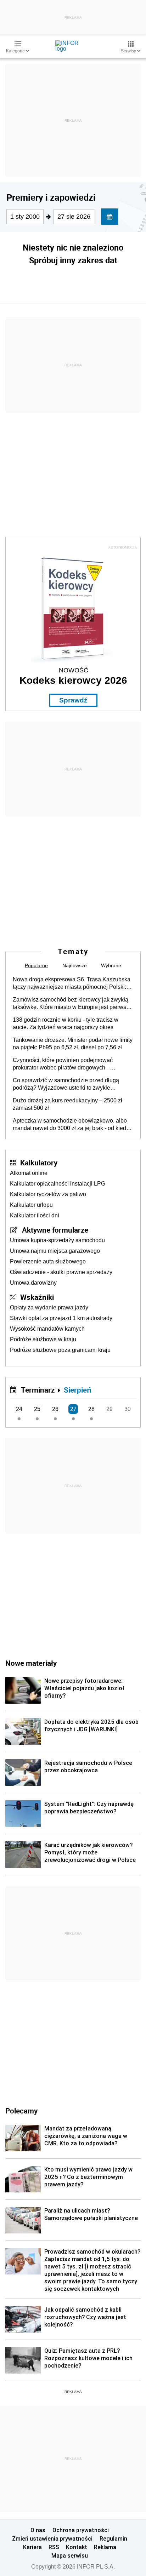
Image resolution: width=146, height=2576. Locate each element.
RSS (54, 2547)
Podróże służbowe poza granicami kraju (60, 1350)
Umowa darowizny (33, 1283)
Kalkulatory (39, 1163)
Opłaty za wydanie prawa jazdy (49, 1307)
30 (128, 1409)
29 (109, 1409)
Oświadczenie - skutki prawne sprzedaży (61, 1272)
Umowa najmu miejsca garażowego (55, 1251)
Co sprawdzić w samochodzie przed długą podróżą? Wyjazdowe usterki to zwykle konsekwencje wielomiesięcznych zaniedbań (69, 1084)
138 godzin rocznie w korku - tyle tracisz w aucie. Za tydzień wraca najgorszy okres (66, 1023)
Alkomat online (29, 1173)
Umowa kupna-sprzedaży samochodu (57, 1240)
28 (91, 1409)
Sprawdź (73, 700)
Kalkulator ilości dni (35, 1215)
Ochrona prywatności (81, 2530)
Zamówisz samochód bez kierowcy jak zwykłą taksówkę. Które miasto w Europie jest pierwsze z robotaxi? (72, 1004)
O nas (38, 2530)
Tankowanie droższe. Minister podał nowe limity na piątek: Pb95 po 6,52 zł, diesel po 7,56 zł (73, 1044)
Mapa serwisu (70, 2555)
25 (37, 1409)
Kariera (32, 2547)
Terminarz (38, 1390)
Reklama (105, 2547)
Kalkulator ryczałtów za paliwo (48, 1194)
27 (73, 1409)
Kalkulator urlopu (31, 1205)
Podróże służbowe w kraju (43, 1339)
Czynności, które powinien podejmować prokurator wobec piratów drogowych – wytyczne (63, 1064)
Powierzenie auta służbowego (48, 1261)
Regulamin (113, 2538)
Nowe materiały (31, 1663)
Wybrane (111, 965)
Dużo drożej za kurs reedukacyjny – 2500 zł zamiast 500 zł (68, 1104)
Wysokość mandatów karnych (47, 1329)
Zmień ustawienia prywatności (52, 2538)
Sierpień (78, 1390)
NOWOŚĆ (74, 670)
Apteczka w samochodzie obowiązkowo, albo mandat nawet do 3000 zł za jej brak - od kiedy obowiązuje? (71, 1125)
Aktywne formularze (55, 1230)
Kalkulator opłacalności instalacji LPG (58, 1184)
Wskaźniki (37, 1297)
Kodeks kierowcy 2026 (73, 680)
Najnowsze (75, 965)
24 (19, 1409)
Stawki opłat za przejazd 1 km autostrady (61, 1318)
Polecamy (21, 2111)
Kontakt (77, 2547)
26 (55, 1409)
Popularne (36, 965)
